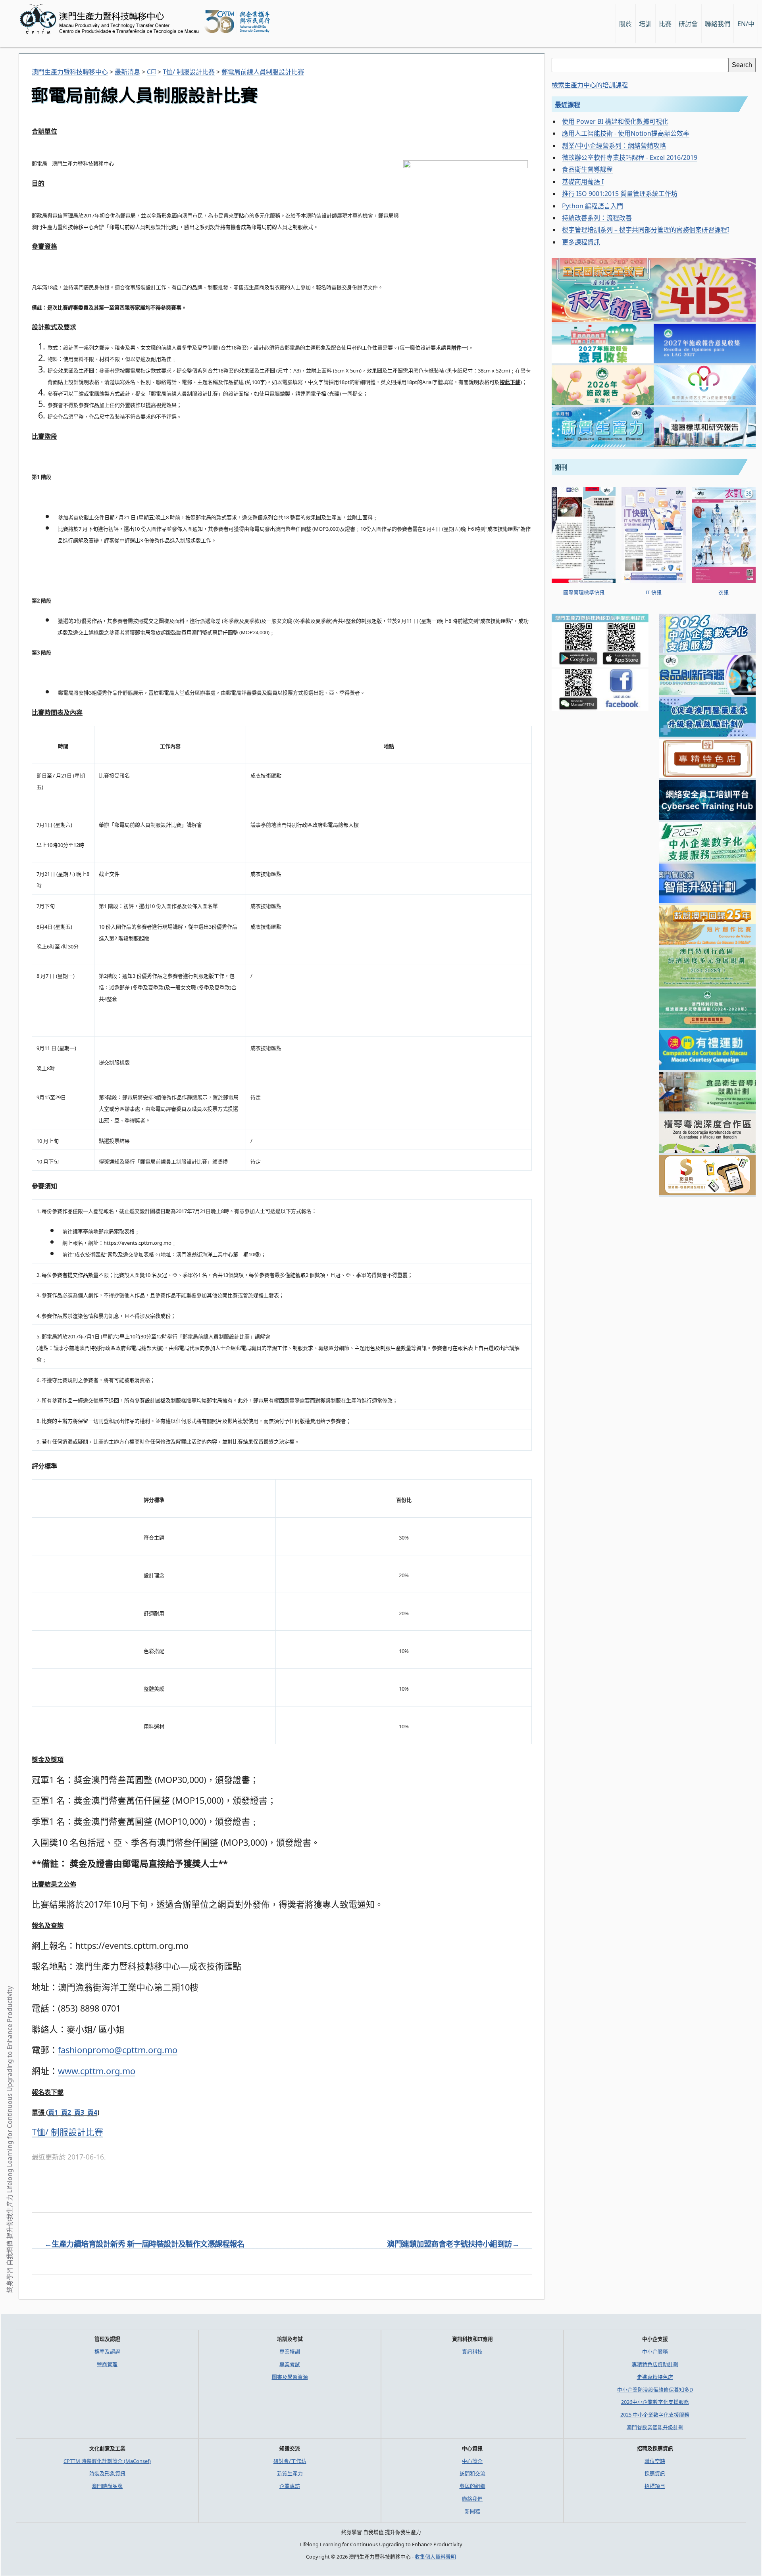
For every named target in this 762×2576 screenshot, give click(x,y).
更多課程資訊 (581, 242)
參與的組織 (472, 2486)
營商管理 (107, 2364)
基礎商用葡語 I (583, 182)
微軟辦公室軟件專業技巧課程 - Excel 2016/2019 (630, 157)
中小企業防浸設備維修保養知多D (655, 2390)
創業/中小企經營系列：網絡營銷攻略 (614, 146)
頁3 (79, 2112)
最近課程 (568, 105)
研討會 (688, 24)
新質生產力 (290, 2473)
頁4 (92, 2112)
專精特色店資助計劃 (655, 2364)
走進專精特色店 (655, 2377)
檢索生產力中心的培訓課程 (590, 85)
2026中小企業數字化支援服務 (655, 2402)
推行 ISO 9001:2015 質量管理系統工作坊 (620, 194)
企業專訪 (290, 2486)
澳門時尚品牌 (107, 2486)
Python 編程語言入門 (593, 206)
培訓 (645, 24)
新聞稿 (472, 2511)
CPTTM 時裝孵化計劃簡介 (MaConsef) (107, 2461)
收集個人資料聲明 (435, 2557)
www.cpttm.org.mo (97, 2071)
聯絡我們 (472, 2499)
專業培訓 (290, 2351)
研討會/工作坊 (290, 2461)
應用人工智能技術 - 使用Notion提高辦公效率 (626, 133)
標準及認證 (107, 2351)
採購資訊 (655, 2473)
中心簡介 (472, 2461)
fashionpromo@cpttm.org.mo (118, 2050)
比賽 (665, 24)
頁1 (53, 2112)
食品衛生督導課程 (587, 169)
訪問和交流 (472, 2473)
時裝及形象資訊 (107, 2473)
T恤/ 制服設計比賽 (67, 2132)
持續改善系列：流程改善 (597, 218)
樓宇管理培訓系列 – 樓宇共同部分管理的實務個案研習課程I (646, 230)
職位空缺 (655, 2461)
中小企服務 (655, 2351)
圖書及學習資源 (290, 2377)
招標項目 (655, 2486)
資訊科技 (472, 2351)
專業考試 (290, 2364)
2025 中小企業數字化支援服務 (655, 2415)
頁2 (66, 2112)
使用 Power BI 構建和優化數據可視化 (615, 121)
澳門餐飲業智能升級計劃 (655, 2427)
